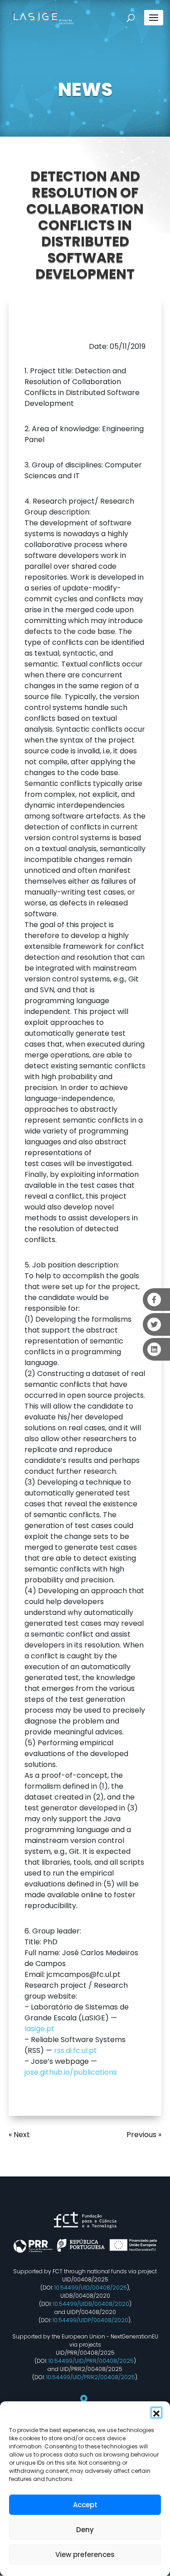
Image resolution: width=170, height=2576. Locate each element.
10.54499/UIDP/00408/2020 (90, 2320)
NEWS (85, 90)
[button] (156, 2413)
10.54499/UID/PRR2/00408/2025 (91, 2377)
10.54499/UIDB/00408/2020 (91, 2304)
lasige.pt (39, 2029)
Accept (85, 2505)
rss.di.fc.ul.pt (75, 2050)
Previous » (144, 2135)
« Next (19, 2135)
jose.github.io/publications (71, 2072)
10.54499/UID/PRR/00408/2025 (91, 2361)
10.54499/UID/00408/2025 (91, 2288)
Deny (85, 2530)
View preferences (85, 2555)
